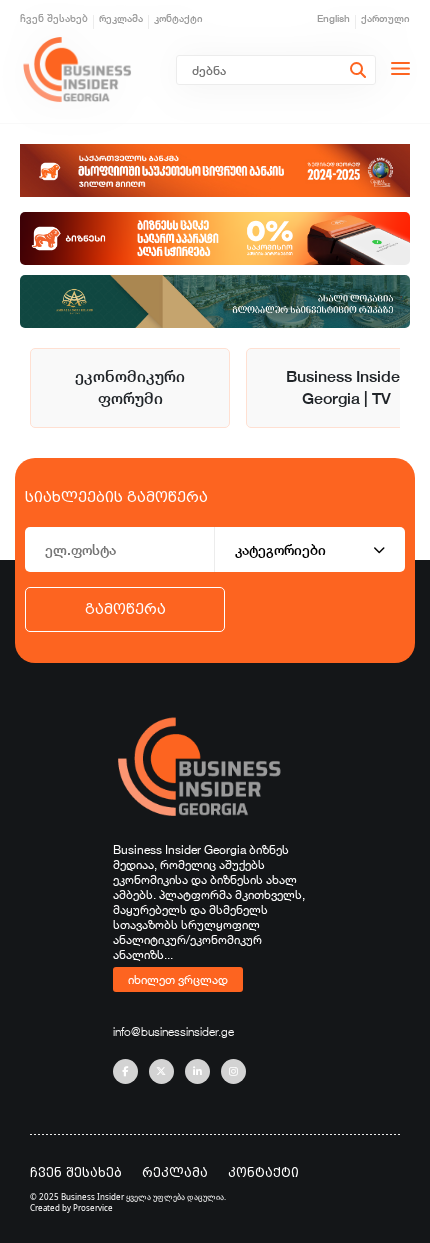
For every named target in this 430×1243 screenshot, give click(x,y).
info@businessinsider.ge (173, 1031)
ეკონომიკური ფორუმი (130, 387)
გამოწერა (125, 609)
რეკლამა (121, 18)
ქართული (385, 18)
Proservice (93, 1207)
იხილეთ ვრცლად (178, 979)
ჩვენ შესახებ (54, 18)
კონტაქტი (178, 18)
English (333, 18)
